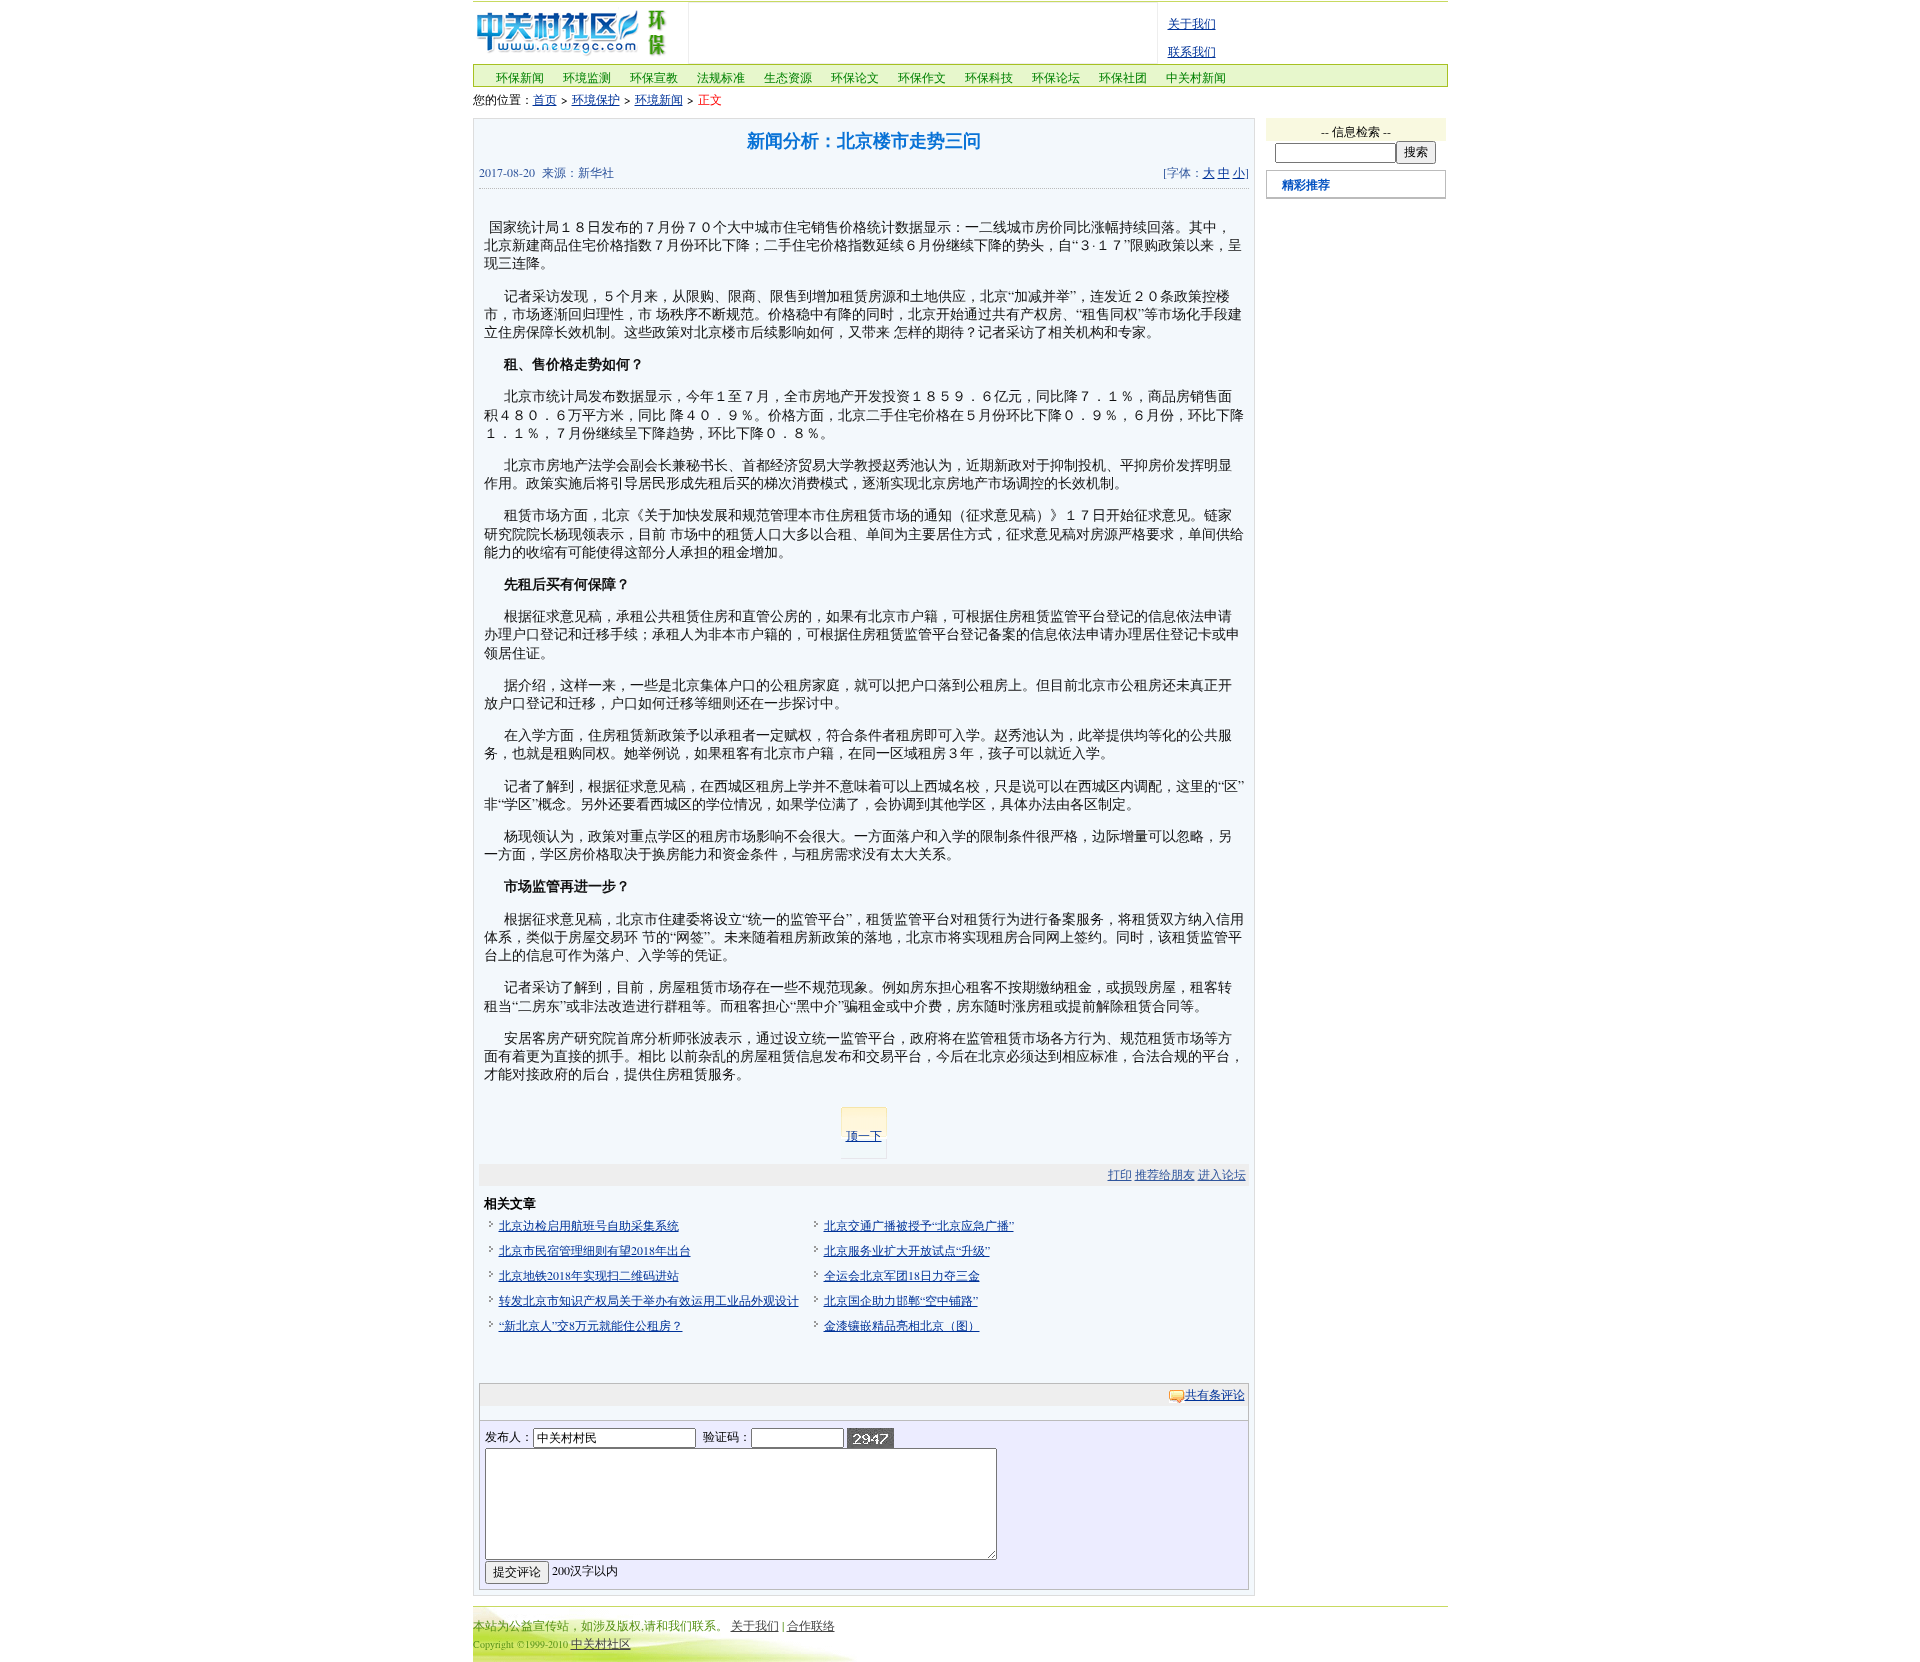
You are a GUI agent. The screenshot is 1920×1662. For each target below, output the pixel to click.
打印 (1120, 1174)
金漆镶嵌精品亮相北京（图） (902, 1325)
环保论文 (855, 77)
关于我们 (1192, 23)
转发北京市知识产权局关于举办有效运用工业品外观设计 (649, 1300)
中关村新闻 (1196, 77)
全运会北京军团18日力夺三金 (902, 1275)
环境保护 (596, 99)
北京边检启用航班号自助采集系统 (589, 1225)
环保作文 (922, 77)
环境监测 (587, 77)
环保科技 (989, 77)
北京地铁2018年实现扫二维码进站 (589, 1275)
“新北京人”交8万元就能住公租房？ (591, 1325)
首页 (545, 99)
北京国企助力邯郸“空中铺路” (901, 1300)
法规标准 (721, 77)
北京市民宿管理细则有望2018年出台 (595, 1250)
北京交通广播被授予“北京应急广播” (919, 1225)
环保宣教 (654, 77)
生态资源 (788, 77)
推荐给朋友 (1165, 1174)
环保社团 (1123, 77)
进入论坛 (1222, 1174)
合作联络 (811, 1625)
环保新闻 (520, 77)
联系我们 (1192, 51)
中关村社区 (601, 1643)
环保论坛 (1056, 77)
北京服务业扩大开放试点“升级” (907, 1250)
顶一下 (864, 1135)
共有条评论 (1215, 1394)
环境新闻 (659, 99)
